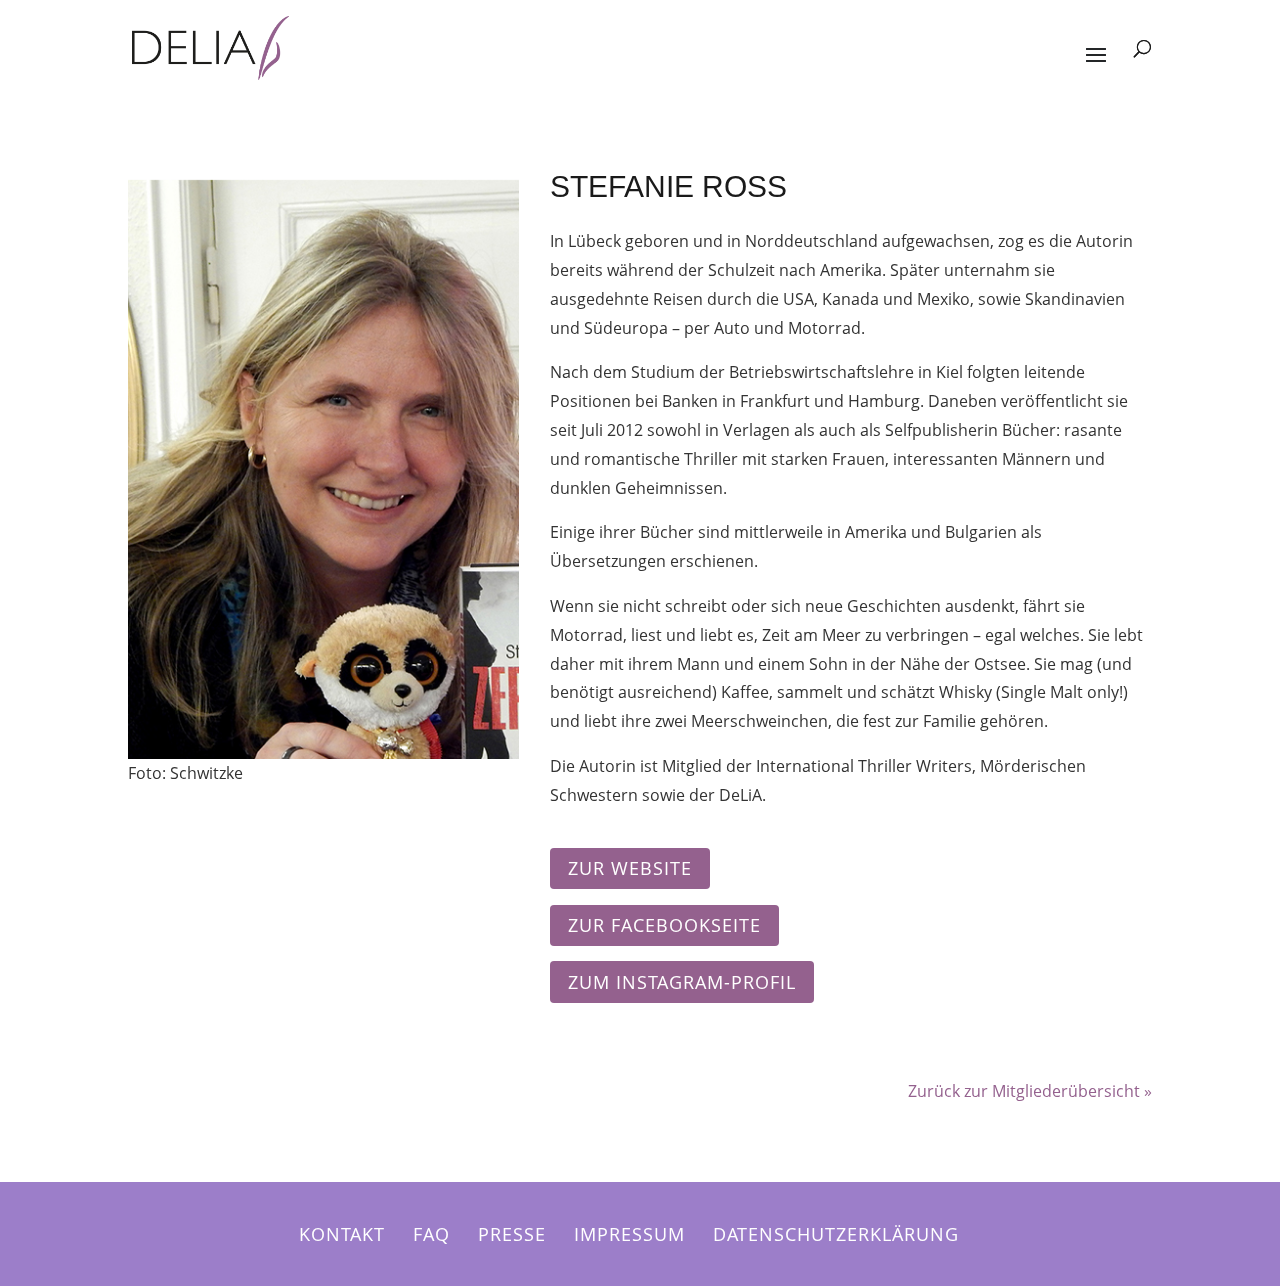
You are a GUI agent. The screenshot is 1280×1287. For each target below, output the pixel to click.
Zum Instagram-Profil (682, 982)
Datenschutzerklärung (836, 1234)
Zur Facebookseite (664, 925)
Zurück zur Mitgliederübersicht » (1030, 1091)
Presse (512, 1234)
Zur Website (630, 868)
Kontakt (342, 1234)
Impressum (629, 1234)
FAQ (431, 1234)
